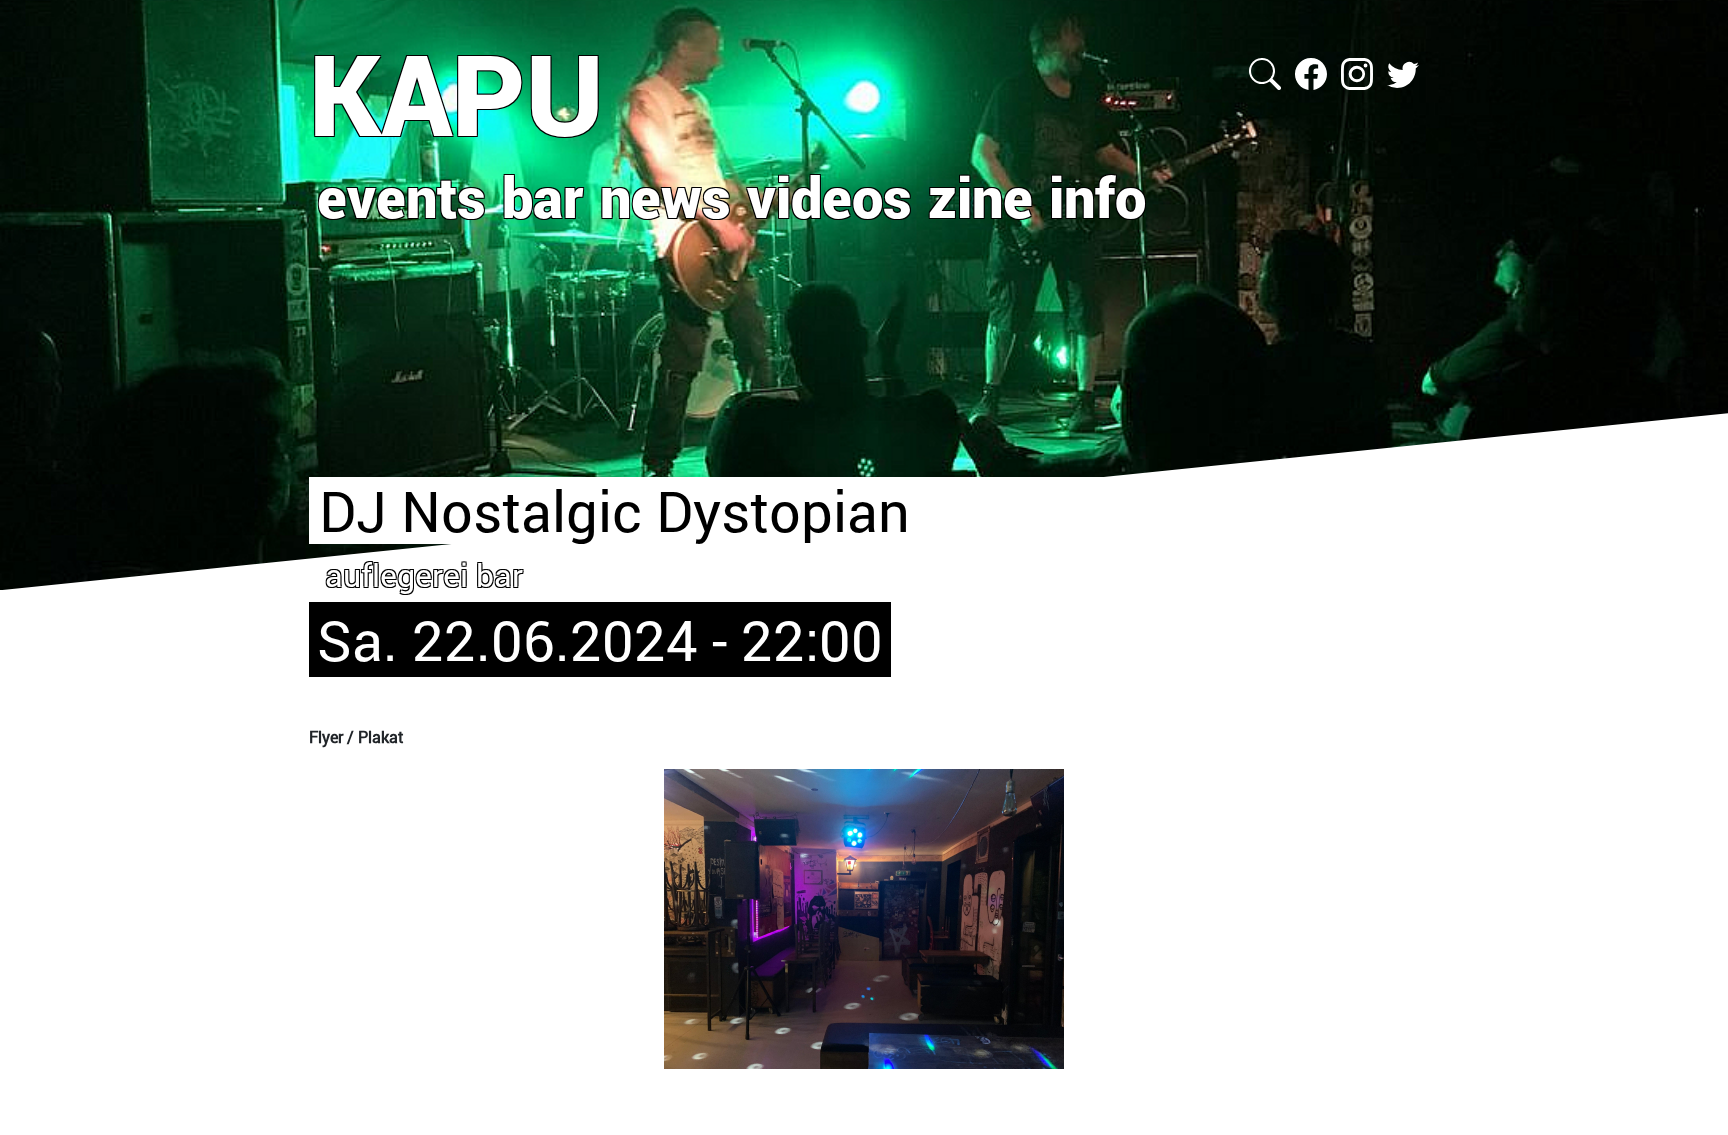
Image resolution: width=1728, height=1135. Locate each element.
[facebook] (1313, 71)
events (401, 196)
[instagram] (1359, 71)
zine (980, 196)
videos (829, 196)
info (1097, 196)
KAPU (456, 93)
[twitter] (1403, 71)
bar (543, 196)
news (665, 196)
